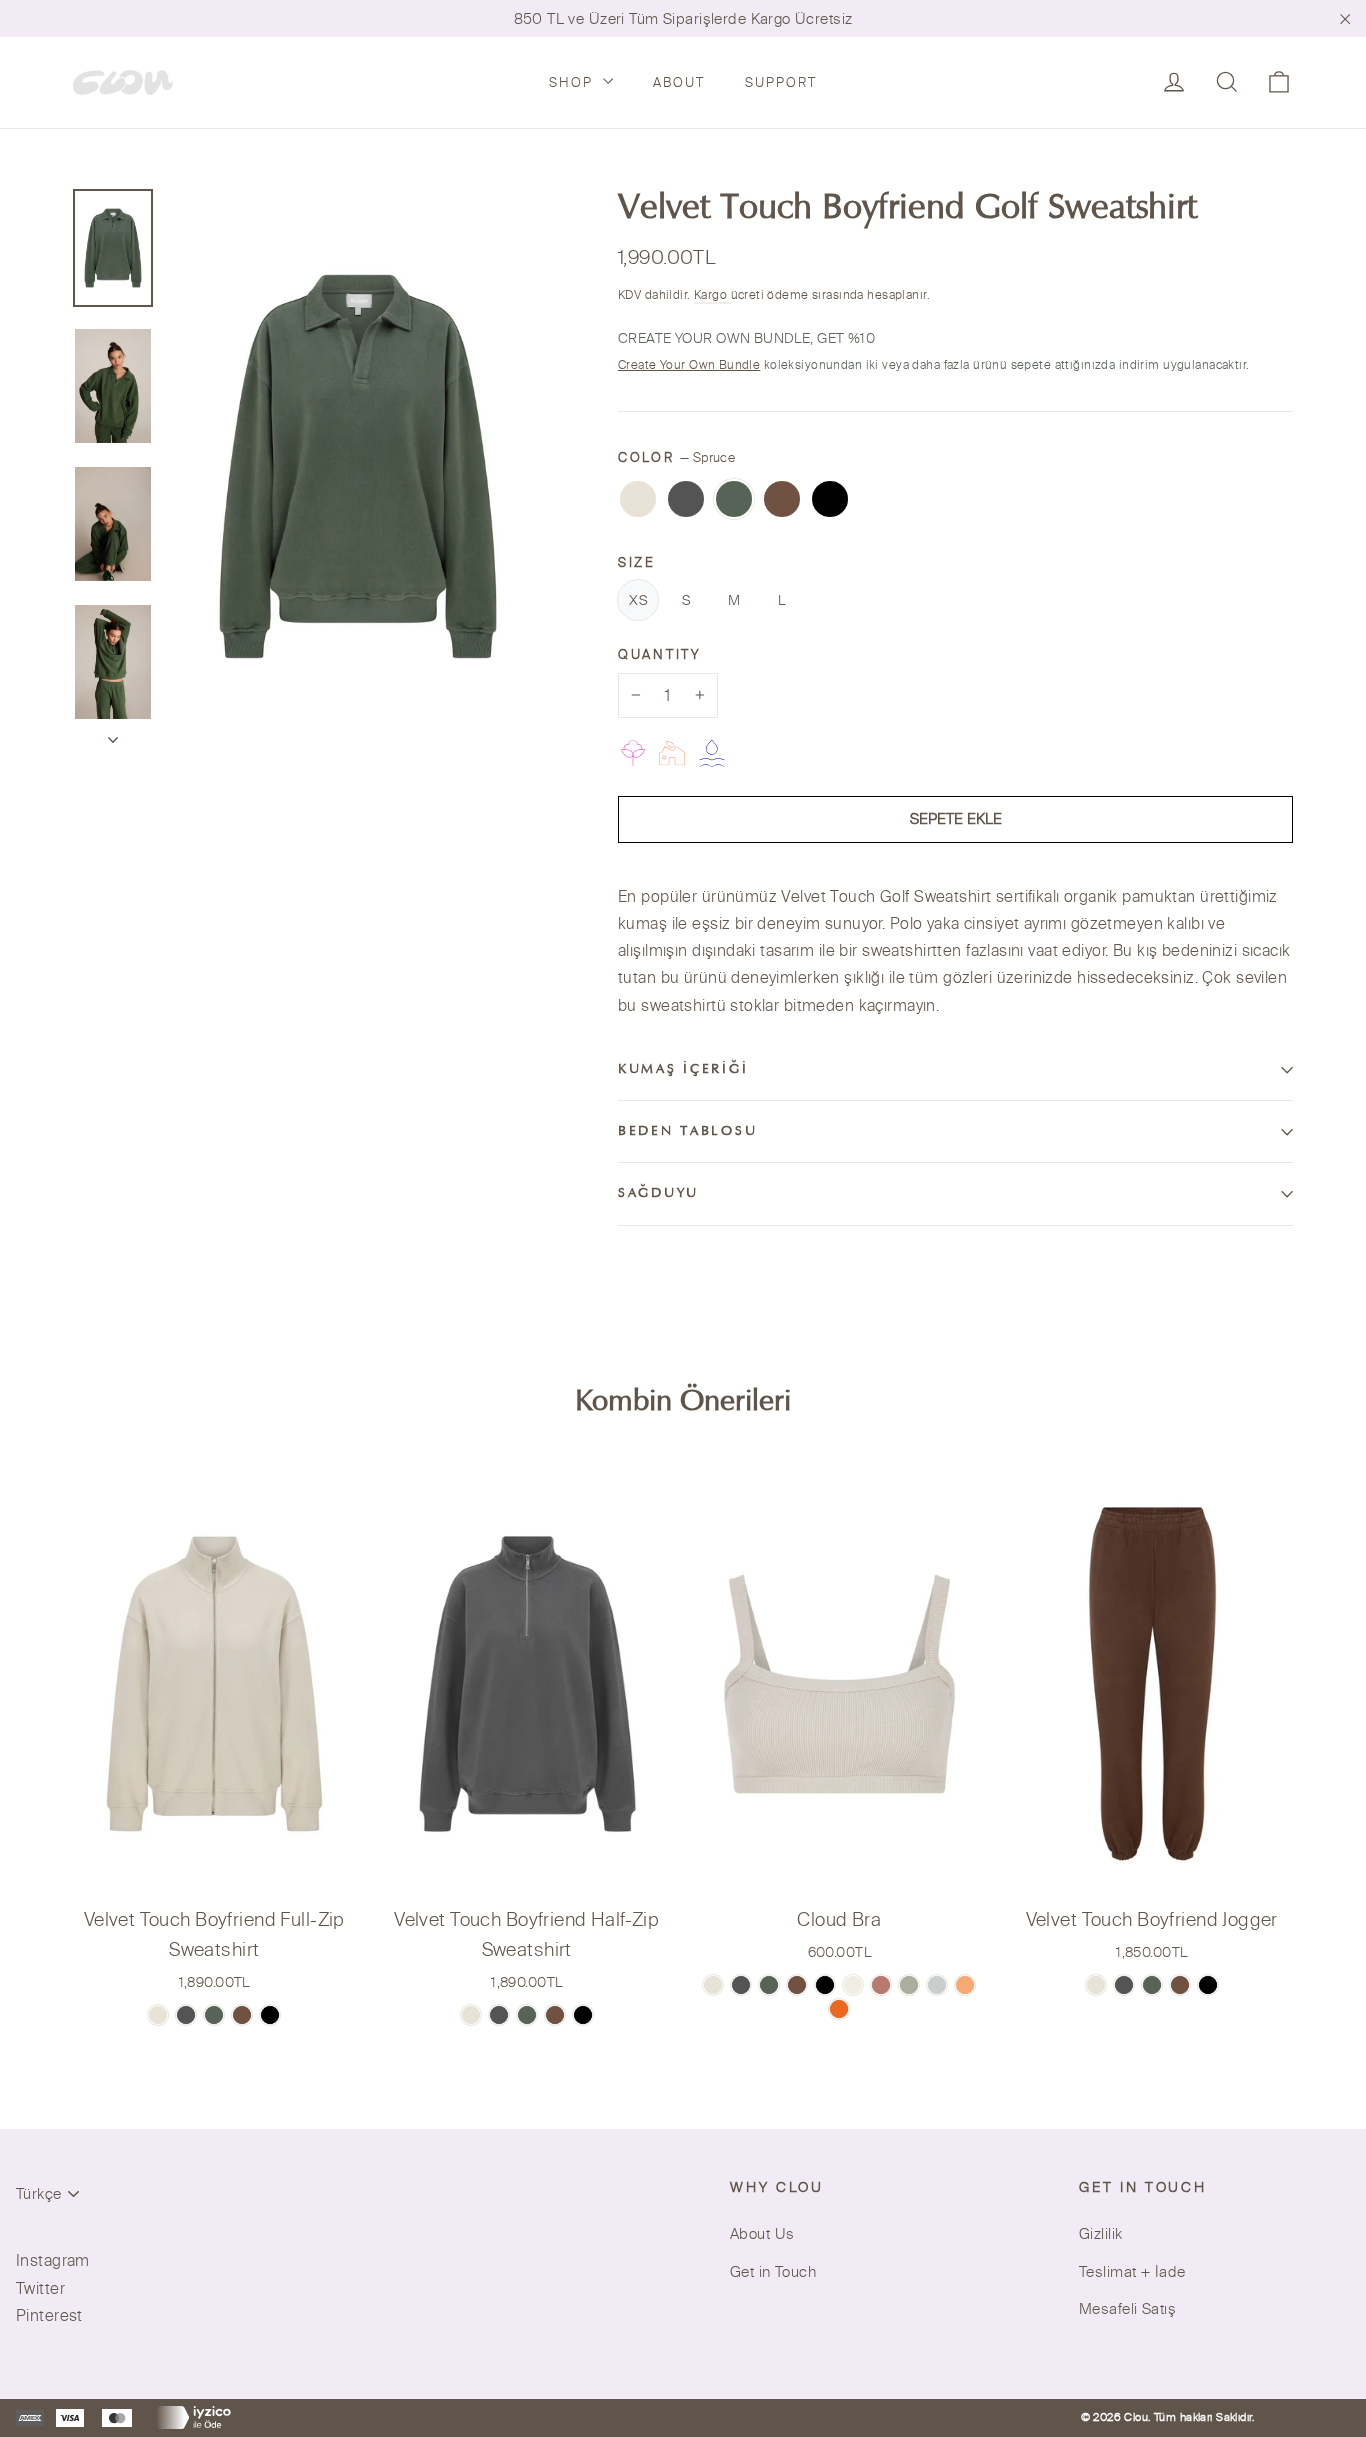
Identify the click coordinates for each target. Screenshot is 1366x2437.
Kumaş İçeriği (683, 1070)
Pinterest (49, 2315)
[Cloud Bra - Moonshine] (741, 1985)
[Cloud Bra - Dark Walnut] (797, 1985)
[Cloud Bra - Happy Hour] (965, 1985)
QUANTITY (659, 654)
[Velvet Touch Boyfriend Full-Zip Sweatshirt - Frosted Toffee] (158, 2015)
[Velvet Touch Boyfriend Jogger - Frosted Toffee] (1096, 1985)
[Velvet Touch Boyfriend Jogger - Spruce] (1152, 1985)
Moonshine (686, 499)
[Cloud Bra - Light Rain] (937, 1985)
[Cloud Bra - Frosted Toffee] (713, 1985)
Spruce (734, 499)
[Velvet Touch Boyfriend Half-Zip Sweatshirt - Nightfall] (583, 2015)
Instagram (53, 2260)
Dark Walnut (782, 499)
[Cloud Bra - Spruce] (769, 1985)
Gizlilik (1100, 2233)
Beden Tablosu (687, 1132)
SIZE (637, 562)
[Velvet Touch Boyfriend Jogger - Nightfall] (1208, 1985)
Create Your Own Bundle (689, 364)
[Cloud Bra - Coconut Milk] (853, 1985)
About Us (762, 2233)
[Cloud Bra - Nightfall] (825, 1985)
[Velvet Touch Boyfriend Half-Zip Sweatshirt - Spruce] (527, 2015)
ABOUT (679, 82)
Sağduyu (658, 1194)
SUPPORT (781, 82)
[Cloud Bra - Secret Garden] (909, 1985)
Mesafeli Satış (1127, 2308)
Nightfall (830, 499)
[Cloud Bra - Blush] (881, 1985)
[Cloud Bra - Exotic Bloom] (839, 2009)
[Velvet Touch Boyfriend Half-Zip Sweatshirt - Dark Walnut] (555, 2015)
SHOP (573, 82)
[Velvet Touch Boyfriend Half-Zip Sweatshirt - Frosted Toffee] (471, 2015)
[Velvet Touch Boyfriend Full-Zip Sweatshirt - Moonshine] (186, 2015)
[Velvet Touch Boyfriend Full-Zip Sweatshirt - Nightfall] (270, 2015)
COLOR (676, 457)
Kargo (712, 294)
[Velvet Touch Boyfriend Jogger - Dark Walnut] (1180, 1985)
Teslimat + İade (1132, 2271)
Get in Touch (773, 2271)
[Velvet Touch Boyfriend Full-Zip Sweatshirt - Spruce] (214, 2015)
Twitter (40, 2288)
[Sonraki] (113, 734)
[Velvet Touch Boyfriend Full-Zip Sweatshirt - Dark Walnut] (242, 2015)
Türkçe (38, 2193)
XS (638, 600)
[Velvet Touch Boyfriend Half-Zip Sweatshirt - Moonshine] (499, 2015)
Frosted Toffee (638, 499)
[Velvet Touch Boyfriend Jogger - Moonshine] (1124, 1985)
